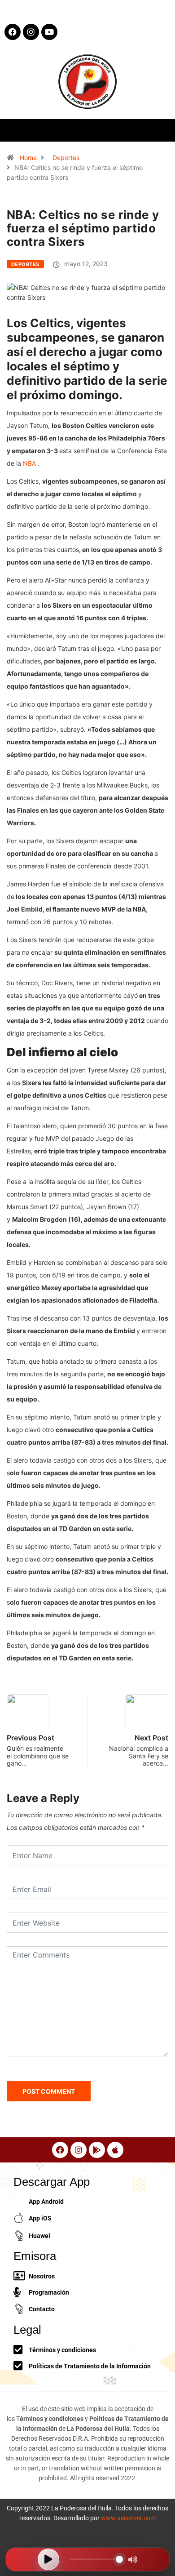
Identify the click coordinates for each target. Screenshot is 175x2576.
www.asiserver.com (128, 2518)
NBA (29, 463)
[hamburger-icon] (160, 130)
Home (28, 158)
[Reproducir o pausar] (48, 2559)
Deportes (66, 158)
